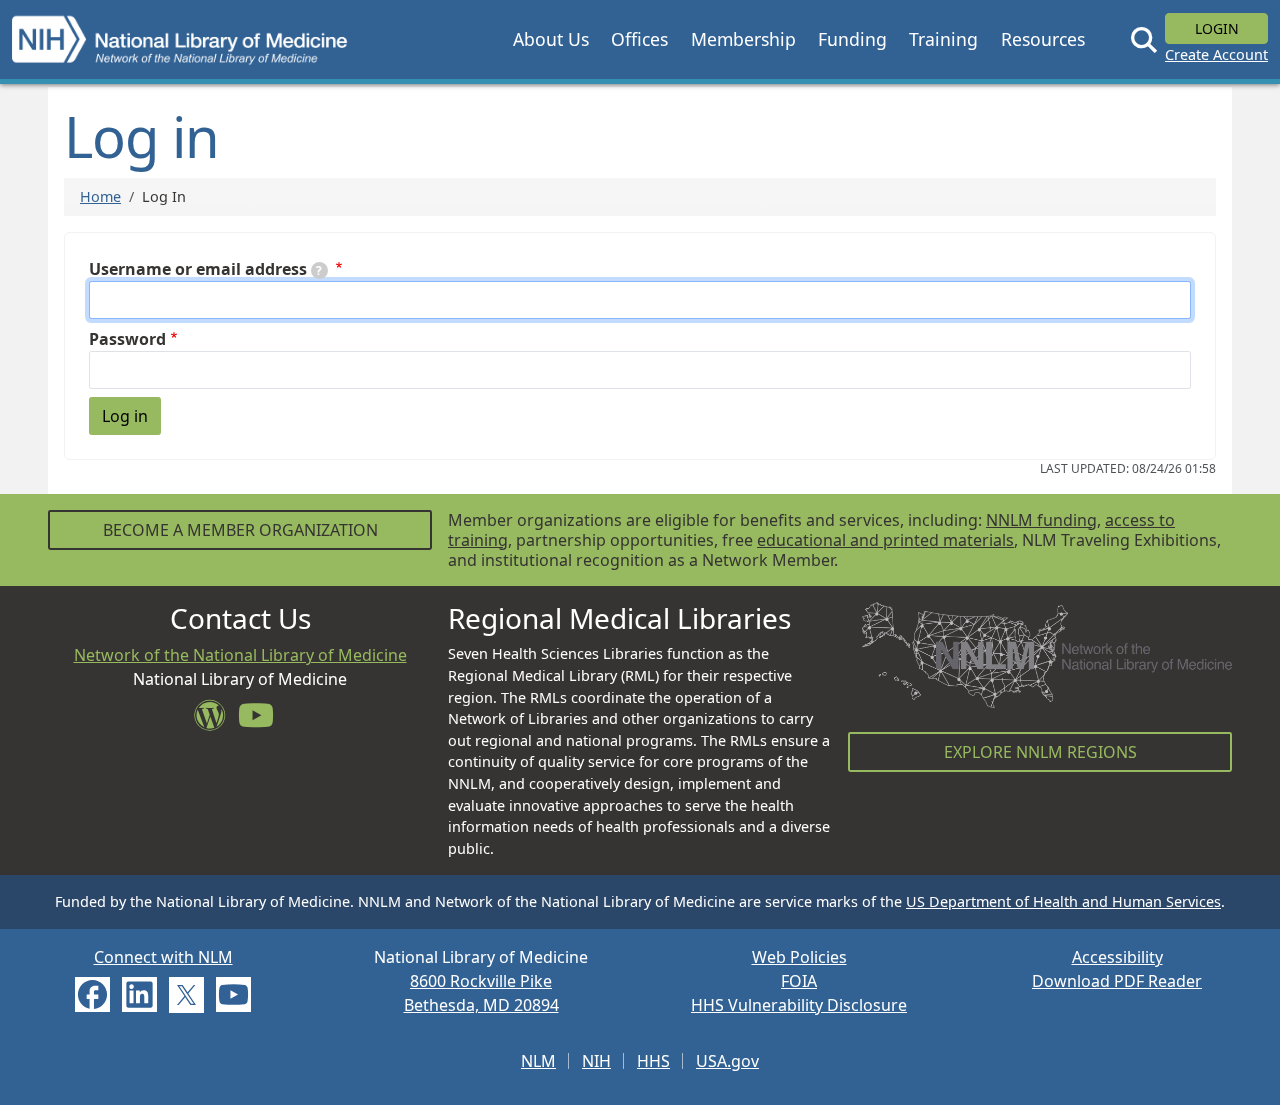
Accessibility (1117, 957)
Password (127, 339)
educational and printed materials (885, 540)
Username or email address (198, 269)
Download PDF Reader (1117, 981)
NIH (596, 1061)
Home (100, 196)
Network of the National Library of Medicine (240, 655)
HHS (653, 1061)
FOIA (799, 981)
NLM (538, 1061)
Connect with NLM (163, 957)
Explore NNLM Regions (1040, 752)
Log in (125, 416)
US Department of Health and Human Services (1063, 901)
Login (1217, 28)
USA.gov (727, 1061)
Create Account (1216, 54)
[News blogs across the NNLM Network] (216, 721)
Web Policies (799, 957)
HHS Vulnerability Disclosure (799, 1005)
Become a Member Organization (240, 530)
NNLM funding (1041, 520)
